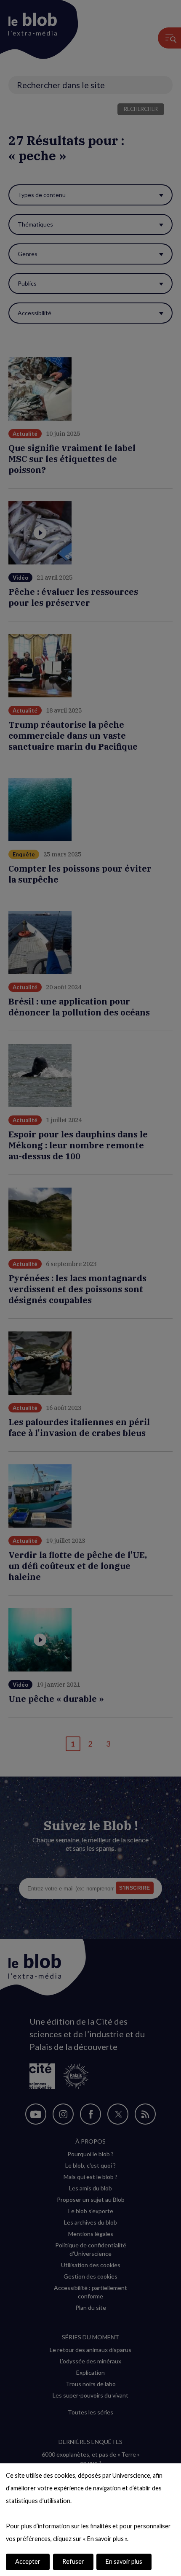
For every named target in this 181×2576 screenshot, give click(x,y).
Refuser (73, 2561)
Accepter (28, 2561)
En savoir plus (124, 2561)
